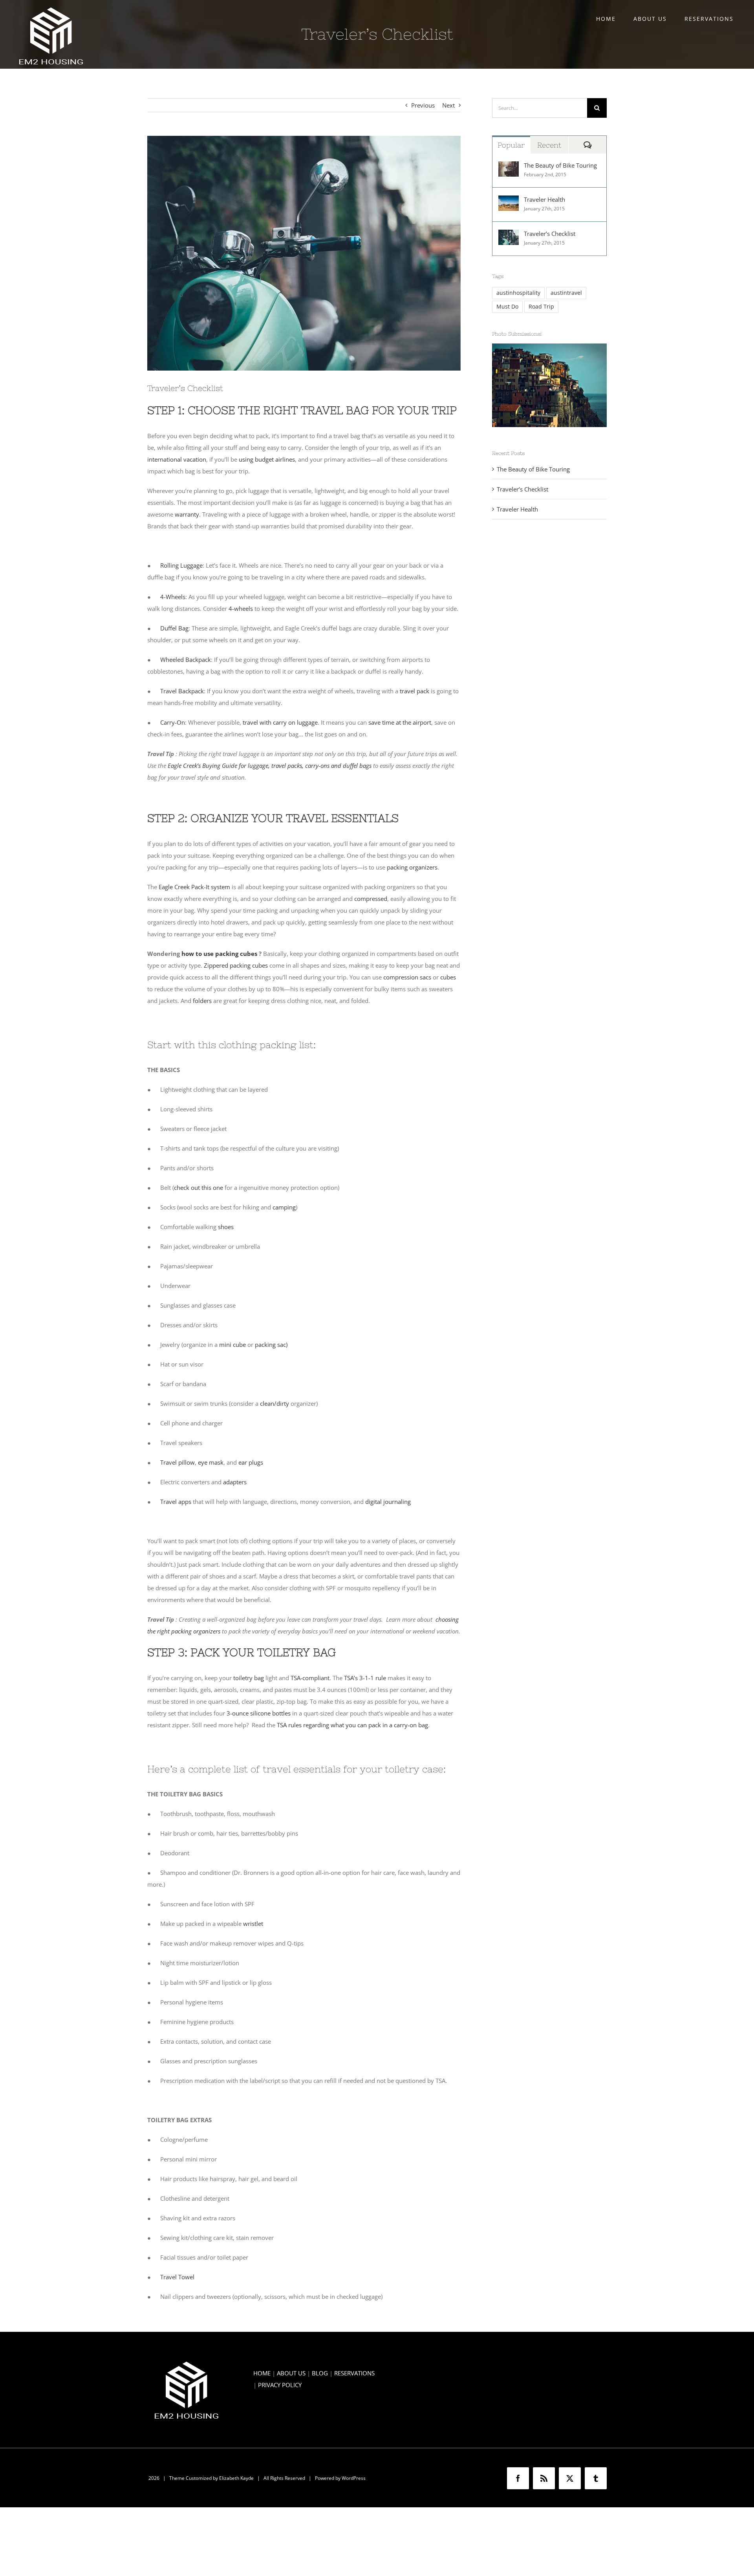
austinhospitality (518, 293)
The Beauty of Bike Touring (560, 165)
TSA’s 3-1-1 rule (365, 1678)
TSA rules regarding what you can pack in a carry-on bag (352, 1725)
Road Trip (541, 307)
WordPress (354, 2478)
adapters (235, 1482)
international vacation (177, 459)
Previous (423, 105)
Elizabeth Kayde (236, 2478)
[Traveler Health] (509, 201)
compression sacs (407, 977)
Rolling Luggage (181, 565)
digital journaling (388, 1502)
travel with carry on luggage (280, 722)
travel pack (415, 691)
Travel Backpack (182, 691)
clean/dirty (275, 1403)
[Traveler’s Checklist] (509, 236)
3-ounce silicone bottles (259, 1713)
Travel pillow (178, 1462)
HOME (262, 2373)
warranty (187, 514)
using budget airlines (267, 459)
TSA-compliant (310, 1678)
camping (284, 1207)
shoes (226, 1227)
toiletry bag (249, 1678)
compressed (371, 899)
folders (202, 1001)
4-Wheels (173, 597)
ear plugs (251, 1462)
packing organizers (412, 867)
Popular (511, 145)
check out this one (199, 1188)
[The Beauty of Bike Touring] (509, 167)
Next (448, 105)
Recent (549, 145)
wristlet (253, 1924)
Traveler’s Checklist (550, 234)
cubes (448, 977)
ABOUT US (291, 2373)
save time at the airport (400, 722)
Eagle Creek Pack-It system (194, 887)
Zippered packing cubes (236, 965)
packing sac (270, 1345)
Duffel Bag (174, 628)
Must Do (507, 307)
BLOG (320, 2373)
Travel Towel (177, 2277)
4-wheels (241, 608)
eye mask (211, 1462)
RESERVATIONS (354, 2373)
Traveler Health (544, 199)
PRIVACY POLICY (280, 2385)
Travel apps (176, 1502)
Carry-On (173, 722)
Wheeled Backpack (186, 660)
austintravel (566, 293)
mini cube (232, 1345)
